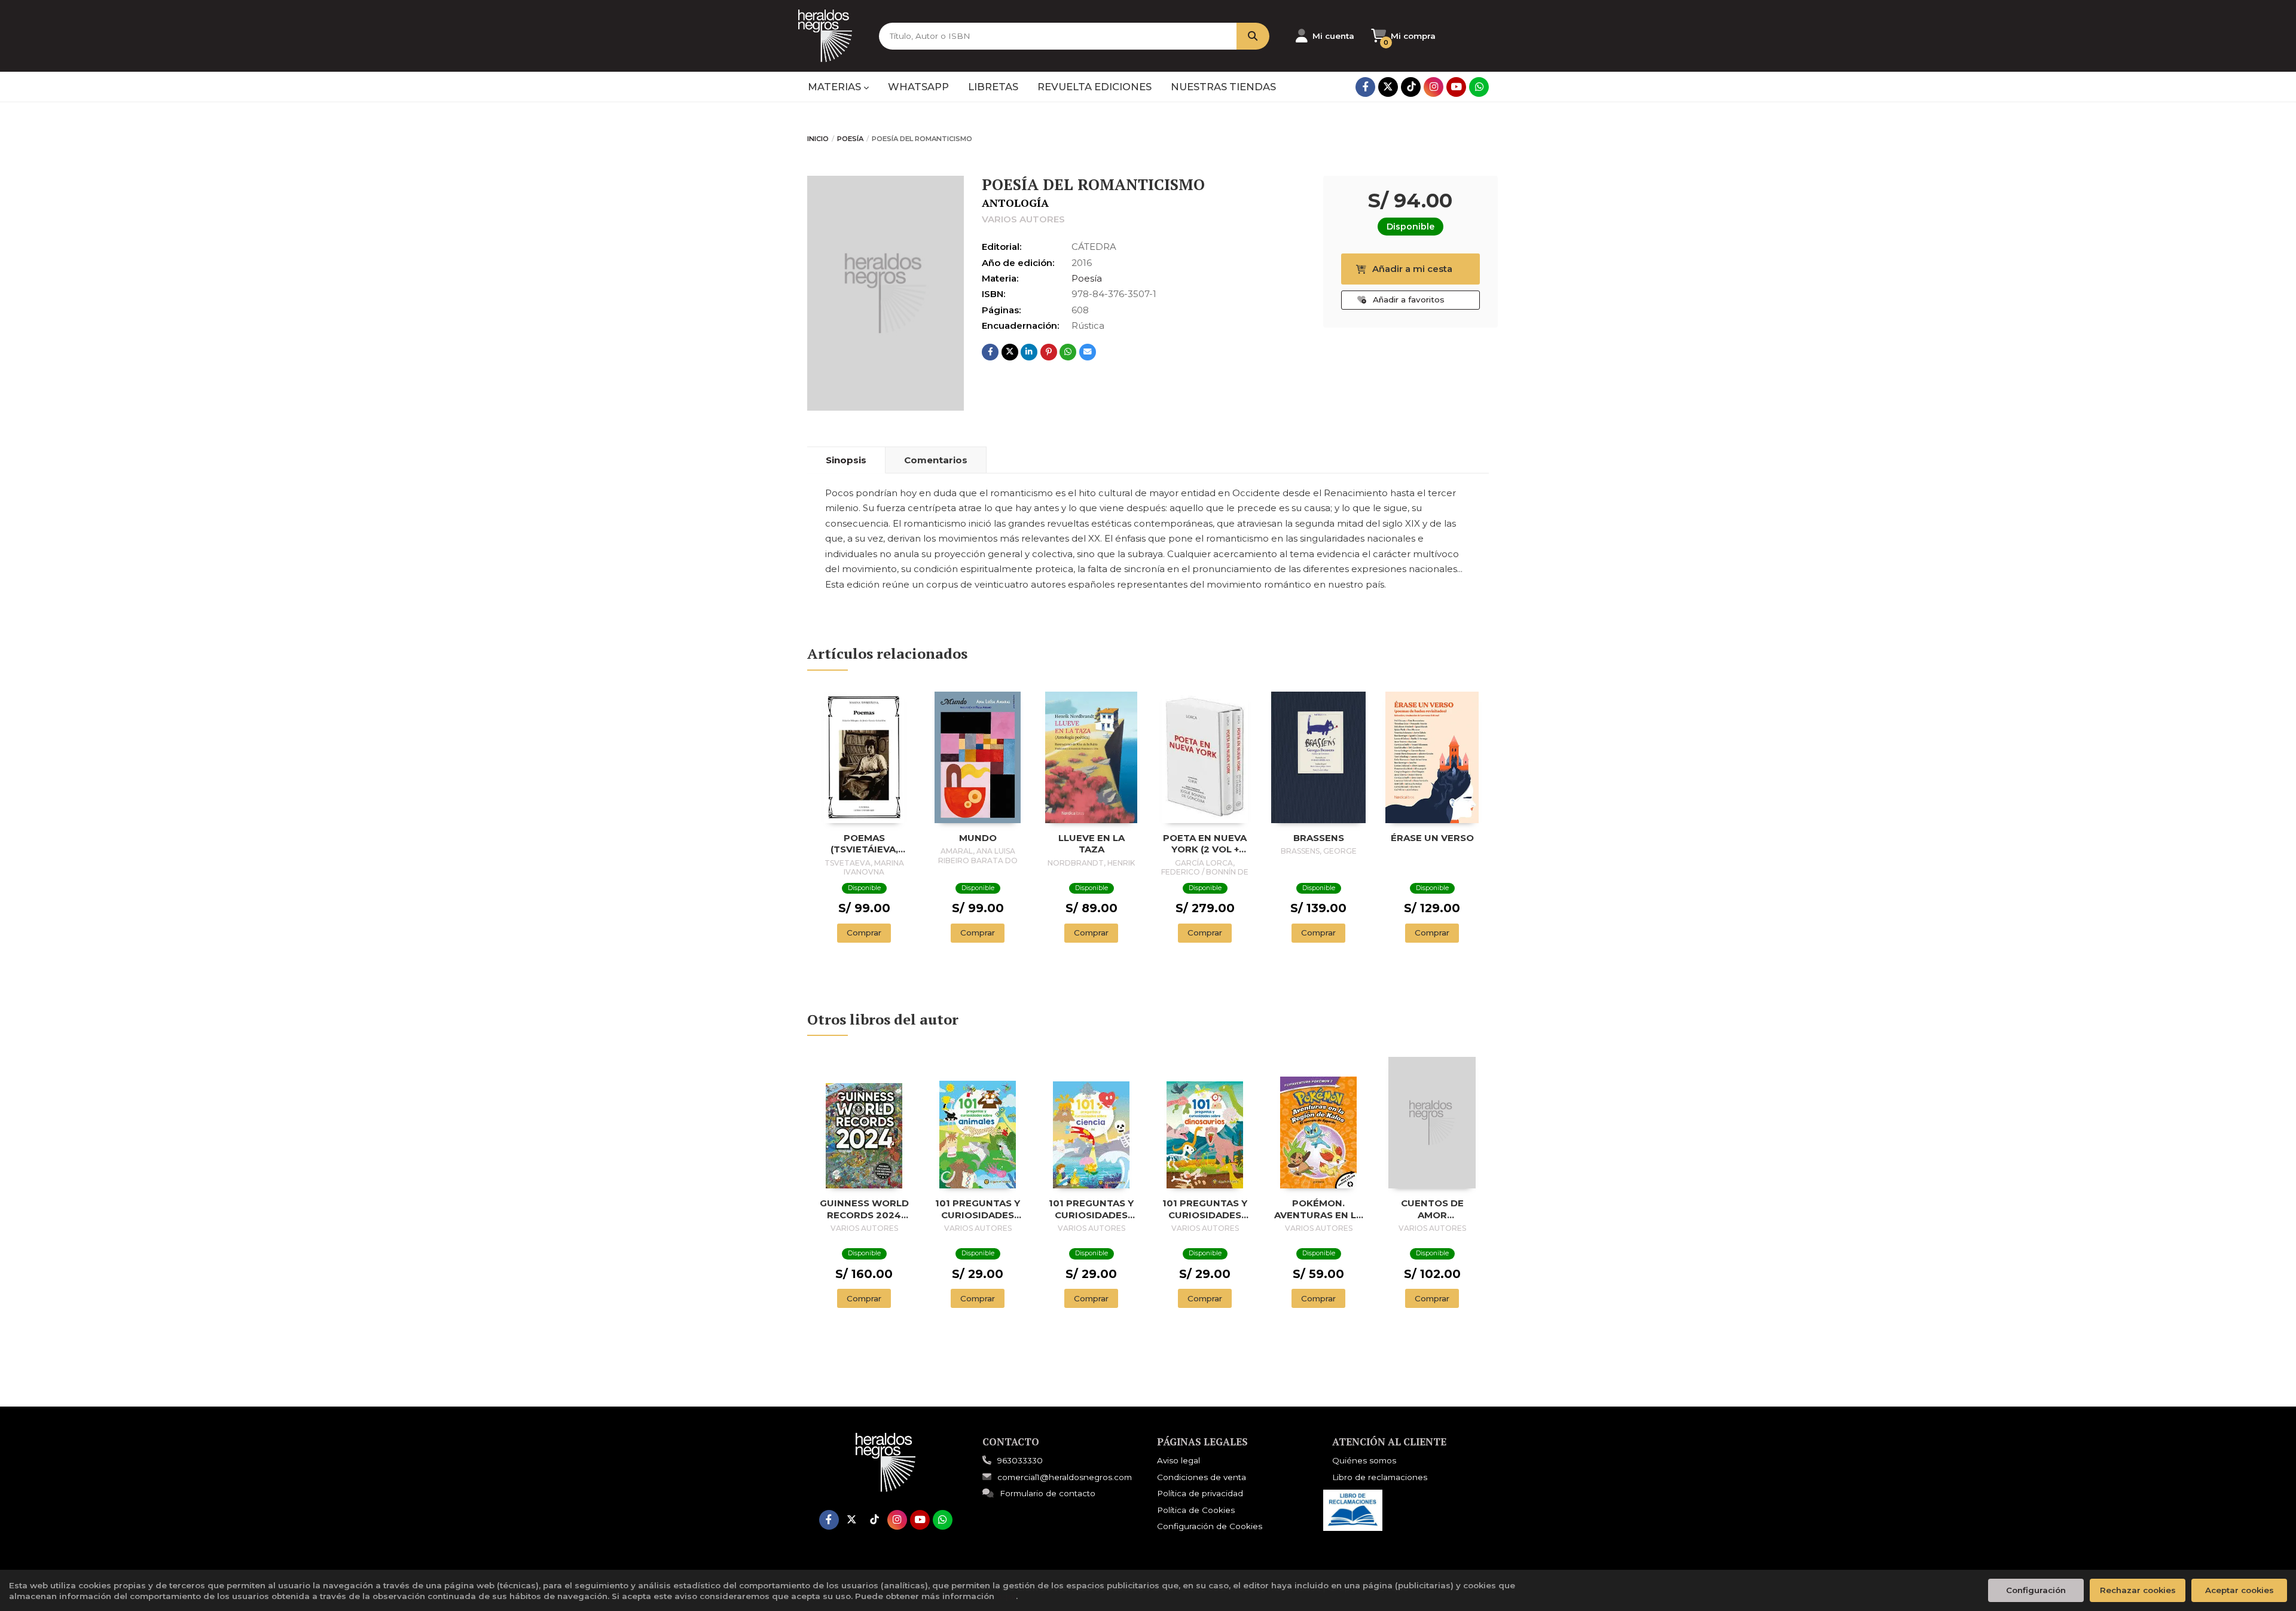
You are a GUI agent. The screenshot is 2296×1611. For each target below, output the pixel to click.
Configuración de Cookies (1210, 1526)
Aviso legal (1178, 1460)
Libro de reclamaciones (1380, 1477)
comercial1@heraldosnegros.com (1065, 1477)
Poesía (850, 139)
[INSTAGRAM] (1434, 87)
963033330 (1020, 1460)
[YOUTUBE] (1456, 87)
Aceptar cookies (2239, 1590)
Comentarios (936, 460)
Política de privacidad (1200, 1493)
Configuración (2036, 1590)
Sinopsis (846, 460)
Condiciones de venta (1202, 1477)
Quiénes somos (1364, 1460)
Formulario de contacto (1048, 1493)
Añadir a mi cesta (1412, 269)
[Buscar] (1253, 36)
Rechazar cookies (2138, 1590)
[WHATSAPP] (1479, 87)
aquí (1006, 1596)
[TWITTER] (1388, 87)
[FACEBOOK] (1365, 87)
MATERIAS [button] (836, 87)
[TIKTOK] (1411, 87)
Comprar (864, 933)
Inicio (818, 139)
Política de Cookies (1196, 1510)
